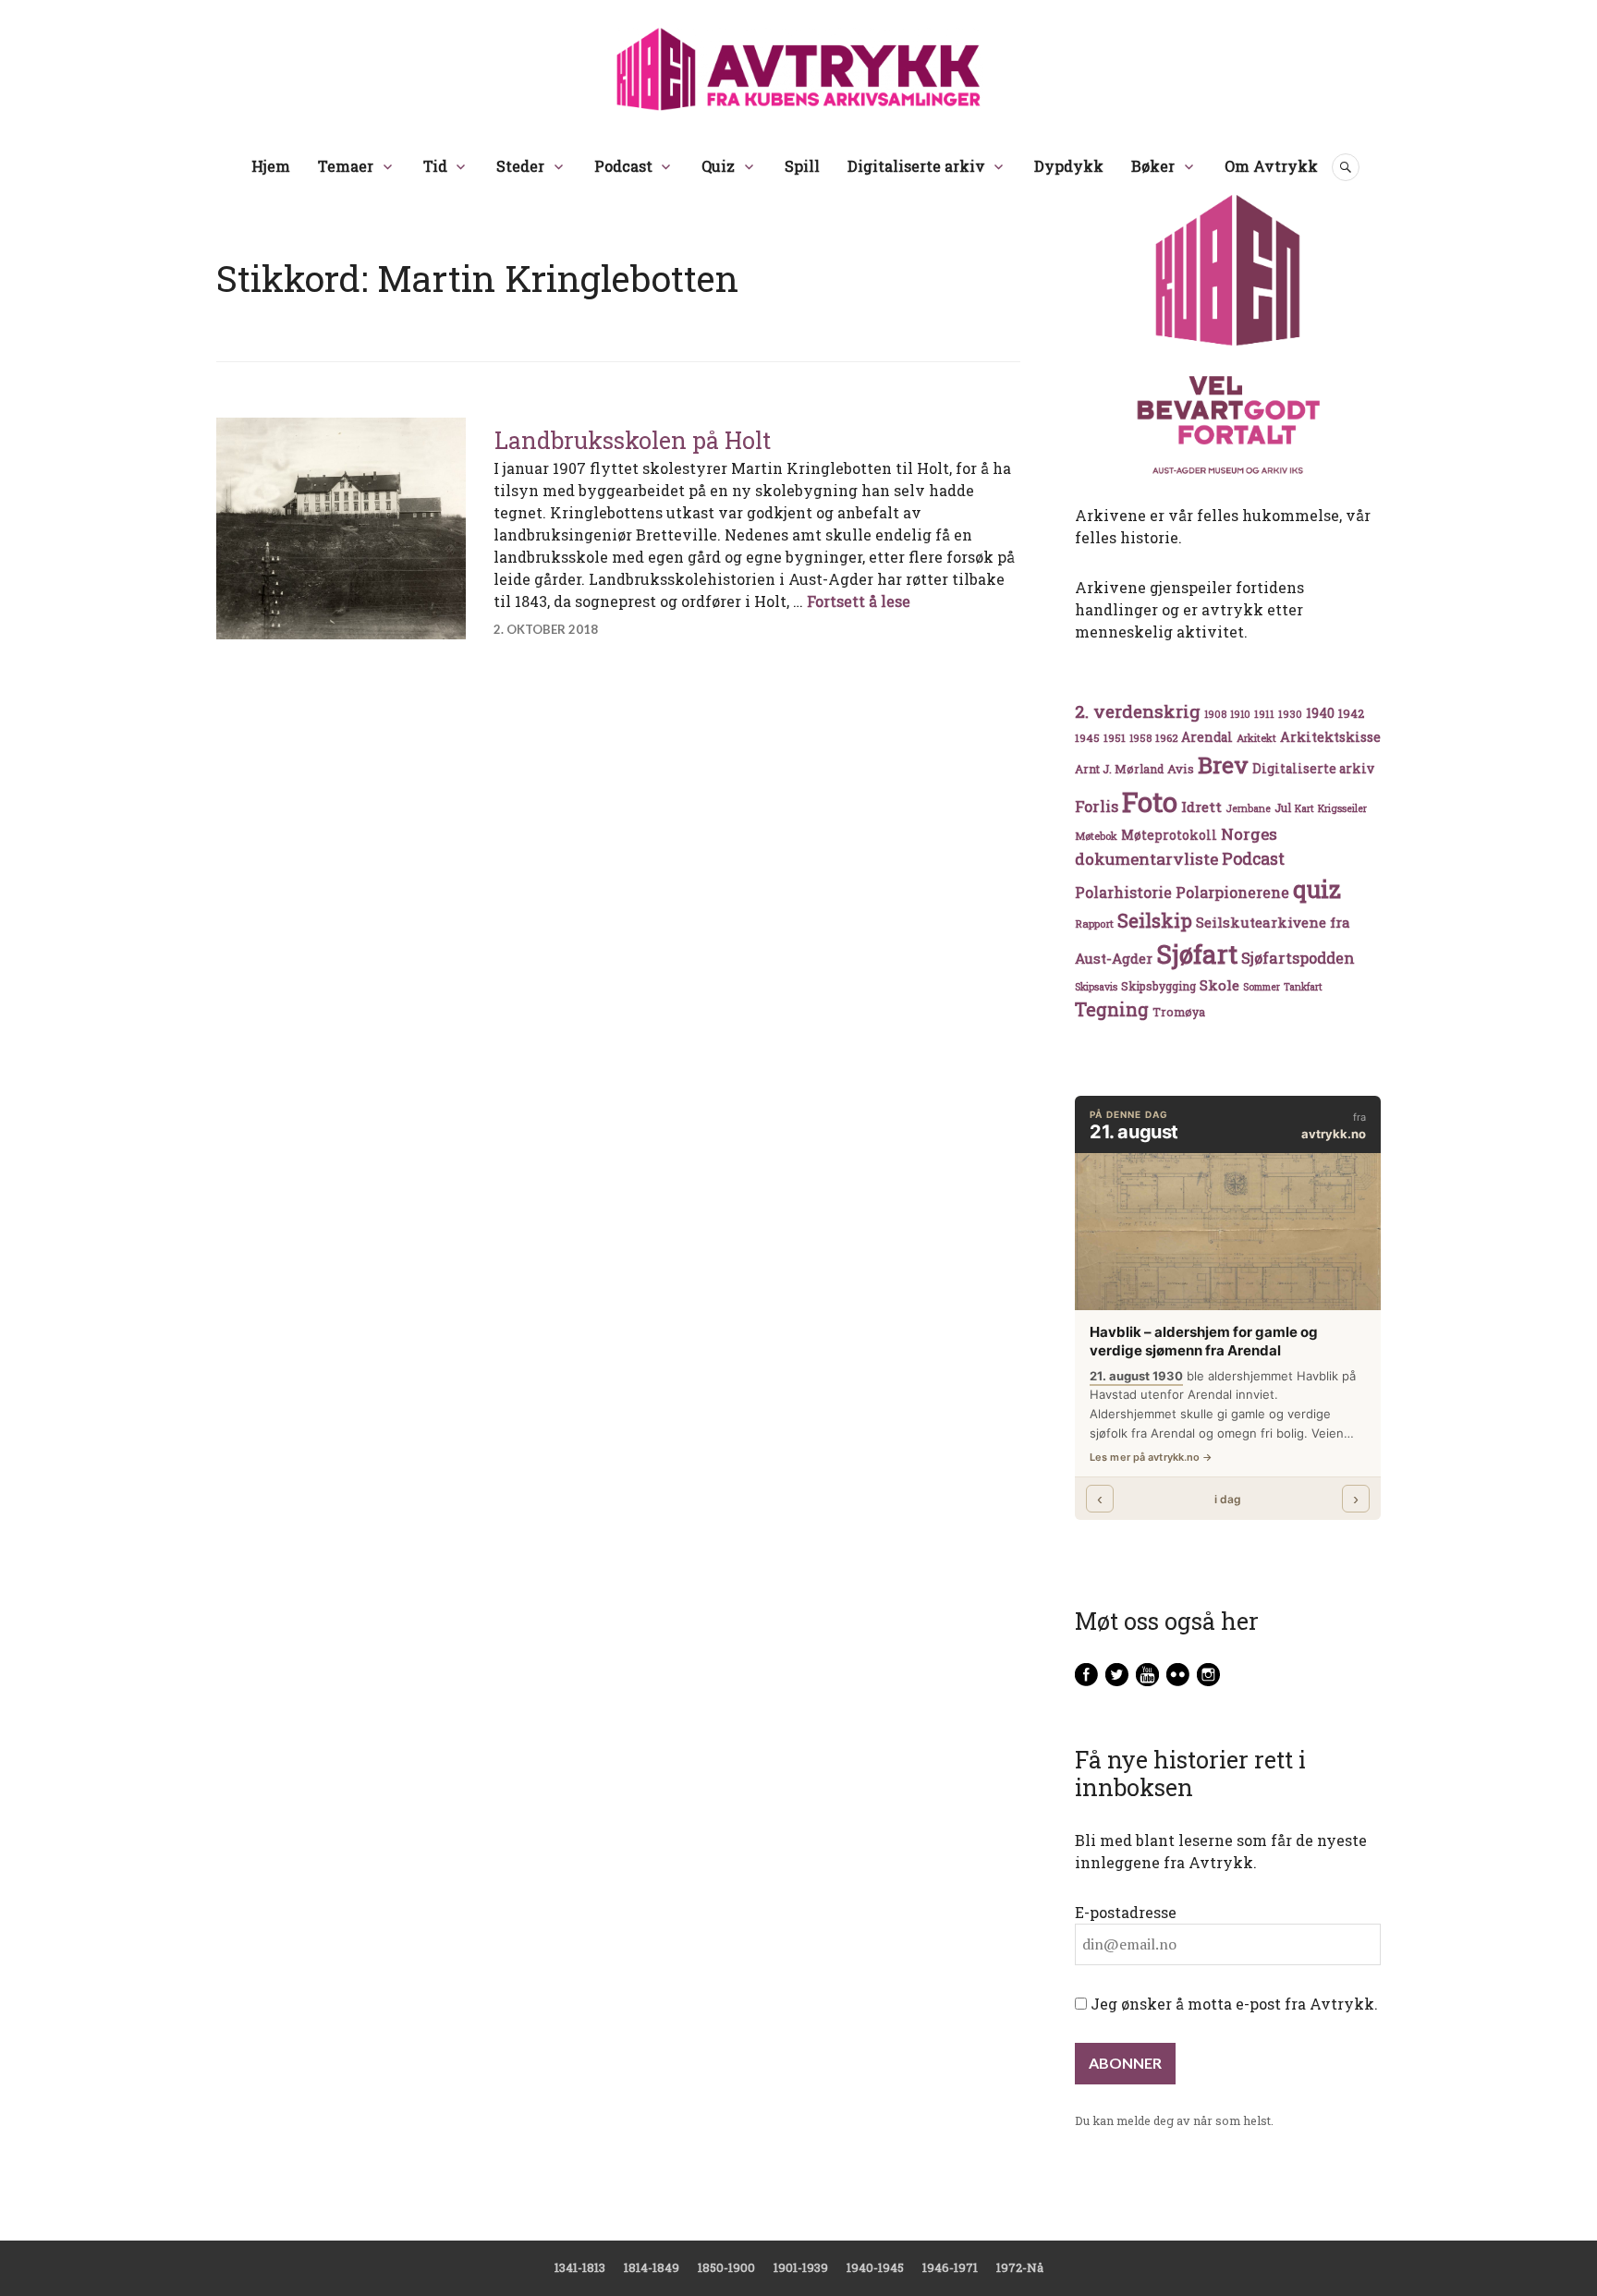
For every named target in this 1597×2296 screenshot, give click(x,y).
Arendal (1207, 737)
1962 (1166, 738)
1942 (1351, 713)
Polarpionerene (1232, 892)
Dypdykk (1069, 166)
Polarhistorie (1123, 892)
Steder (520, 166)
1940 (1320, 713)
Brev (1223, 765)
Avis (1181, 769)
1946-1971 (950, 2267)
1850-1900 (726, 2267)
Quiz (718, 166)
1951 (1115, 738)
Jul (1283, 808)
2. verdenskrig (1138, 711)
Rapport (1094, 923)
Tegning (1112, 1009)
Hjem (271, 166)
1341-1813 (580, 2267)
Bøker (1153, 166)
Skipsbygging (1158, 986)
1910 (1240, 714)
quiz (1317, 889)
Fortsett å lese (859, 601)
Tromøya (1179, 1012)
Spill (802, 166)
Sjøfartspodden (1298, 958)
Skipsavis (1096, 987)
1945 (1087, 738)
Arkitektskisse (1330, 737)
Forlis (1097, 806)
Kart (1304, 808)
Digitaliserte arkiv (916, 166)
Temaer (346, 166)
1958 (1140, 738)
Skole (1219, 985)
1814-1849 (652, 2267)
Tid (435, 166)
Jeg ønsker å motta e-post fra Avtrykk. (1232, 2004)
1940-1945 (875, 2267)
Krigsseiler (1342, 808)
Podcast (623, 166)
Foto (1150, 802)
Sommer (1262, 987)
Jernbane (1248, 808)
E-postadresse (1126, 1912)
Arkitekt (1256, 738)
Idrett (1201, 807)
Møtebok (1096, 836)
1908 (1215, 714)
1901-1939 (801, 2267)
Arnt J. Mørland (1119, 769)
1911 (1264, 714)
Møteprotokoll (1169, 835)
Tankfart (1303, 987)
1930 (1290, 714)
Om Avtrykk (1271, 166)
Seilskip (1155, 920)
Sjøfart (1197, 954)
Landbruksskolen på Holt (633, 440)
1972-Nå (1020, 2267)
